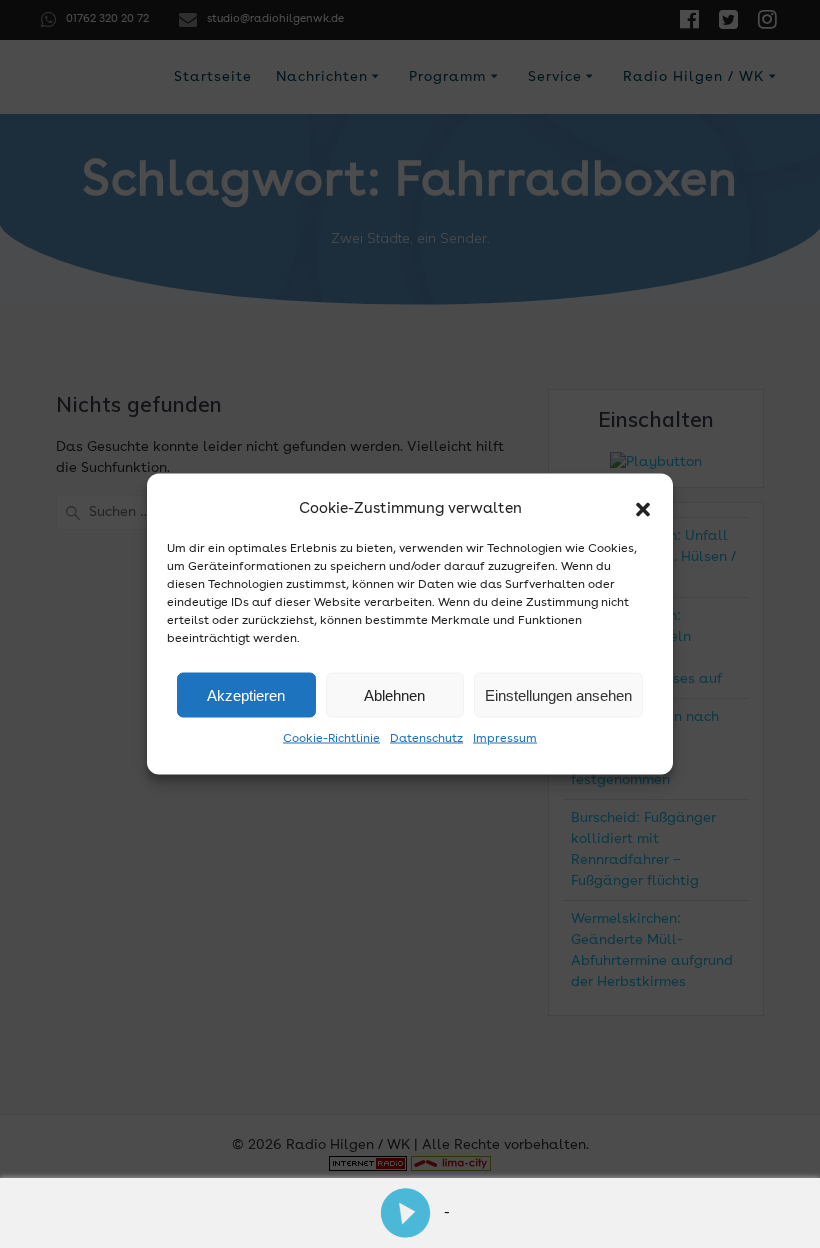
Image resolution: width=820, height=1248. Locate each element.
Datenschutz (426, 739)
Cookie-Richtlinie (331, 739)
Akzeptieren (246, 694)
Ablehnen (394, 694)
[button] (643, 509)
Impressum (505, 739)
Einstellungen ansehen (558, 694)
